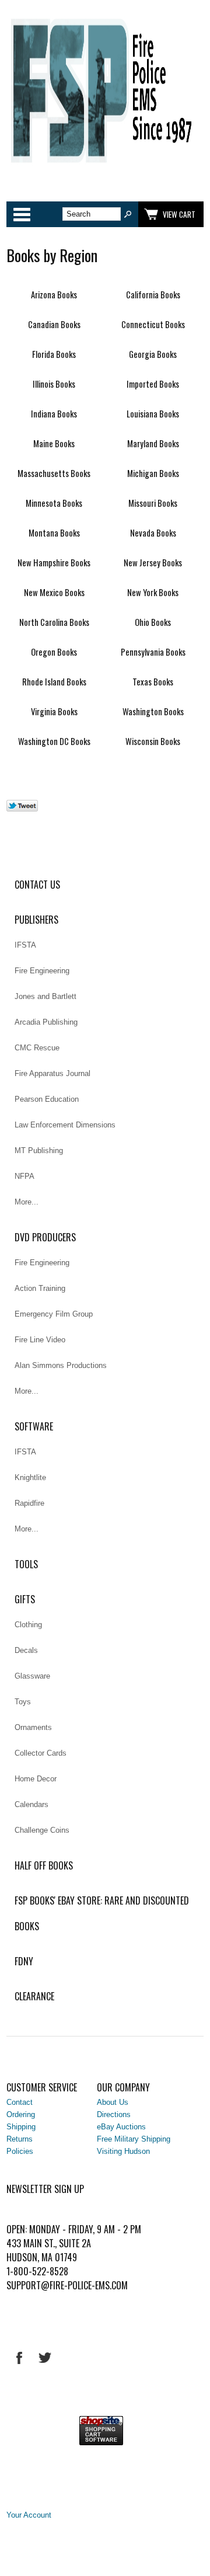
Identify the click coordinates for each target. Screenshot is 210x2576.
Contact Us (37, 885)
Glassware (32, 1676)
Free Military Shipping (134, 2139)
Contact (20, 2102)
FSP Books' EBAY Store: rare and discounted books (102, 1913)
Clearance (34, 1996)
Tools (26, 1564)
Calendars (32, 1804)
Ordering (21, 2114)
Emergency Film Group (54, 1314)
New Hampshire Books (54, 563)
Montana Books (54, 533)
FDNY (24, 1961)
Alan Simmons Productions (61, 1365)
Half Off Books (44, 1865)
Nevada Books (153, 533)
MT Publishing (39, 1151)
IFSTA (25, 945)
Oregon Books (54, 652)
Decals (26, 1650)
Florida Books (54, 354)
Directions (114, 2114)
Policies (20, 2151)
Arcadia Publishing (46, 1022)
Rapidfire (29, 1503)
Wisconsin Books (153, 741)
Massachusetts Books (54, 473)
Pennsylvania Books (153, 652)
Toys (23, 1702)
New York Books (153, 592)
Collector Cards (41, 1753)
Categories (22, 214)
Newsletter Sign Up (45, 2189)
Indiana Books (54, 414)
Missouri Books (153, 503)
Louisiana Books (153, 414)
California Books (153, 295)
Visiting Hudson (123, 2151)
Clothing (28, 1625)
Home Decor (36, 1779)
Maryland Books (153, 443)
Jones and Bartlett (45, 996)
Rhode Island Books (54, 682)
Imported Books (153, 384)
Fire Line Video (40, 1340)
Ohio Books (153, 622)
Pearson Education (47, 1099)
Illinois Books (54, 384)
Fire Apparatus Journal (52, 1073)
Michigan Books (153, 473)
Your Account (29, 2515)
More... (27, 1202)
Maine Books (54, 443)
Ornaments (33, 1727)
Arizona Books (54, 295)
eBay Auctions (121, 2127)
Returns (20, 2139)
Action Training (40, 1288)
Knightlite (30, 1477)
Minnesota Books (54, 503)
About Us (113, 2102)
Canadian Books (54, 324)
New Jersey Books (153, 563)
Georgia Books (153, 354)
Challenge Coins (42, 1830)
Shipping (21, 2127)
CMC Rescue (37, 1048)
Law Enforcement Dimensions (65, 1125)
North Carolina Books (54, 622)
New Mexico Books (54, 592)
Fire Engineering (42, 971)
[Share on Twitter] (22, 809)
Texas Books (153, 682)
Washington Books (153, 711)
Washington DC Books (54, 741)
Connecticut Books (153, 324)
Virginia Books (54, 711)
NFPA (24, 1176)
